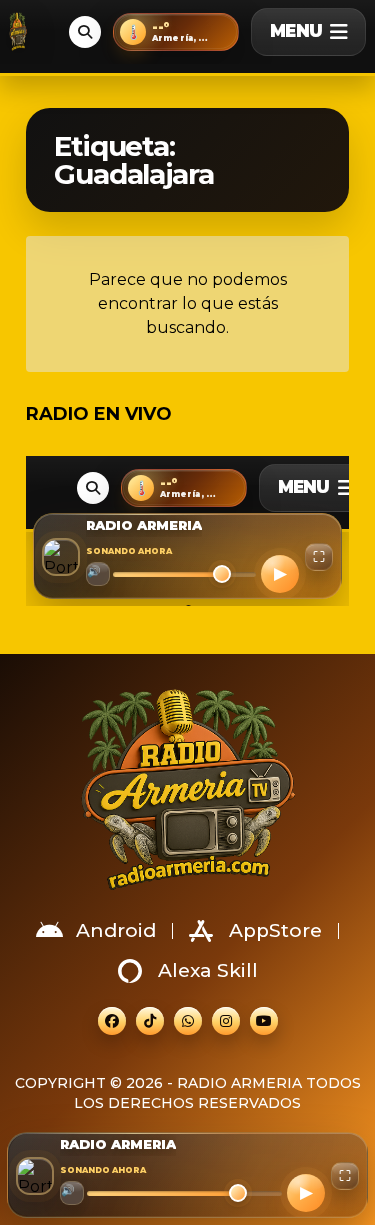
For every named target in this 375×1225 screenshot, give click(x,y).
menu (296, 31)
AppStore (275, 930)
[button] (176, 32)
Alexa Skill (208, 970)
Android (116, 930)
